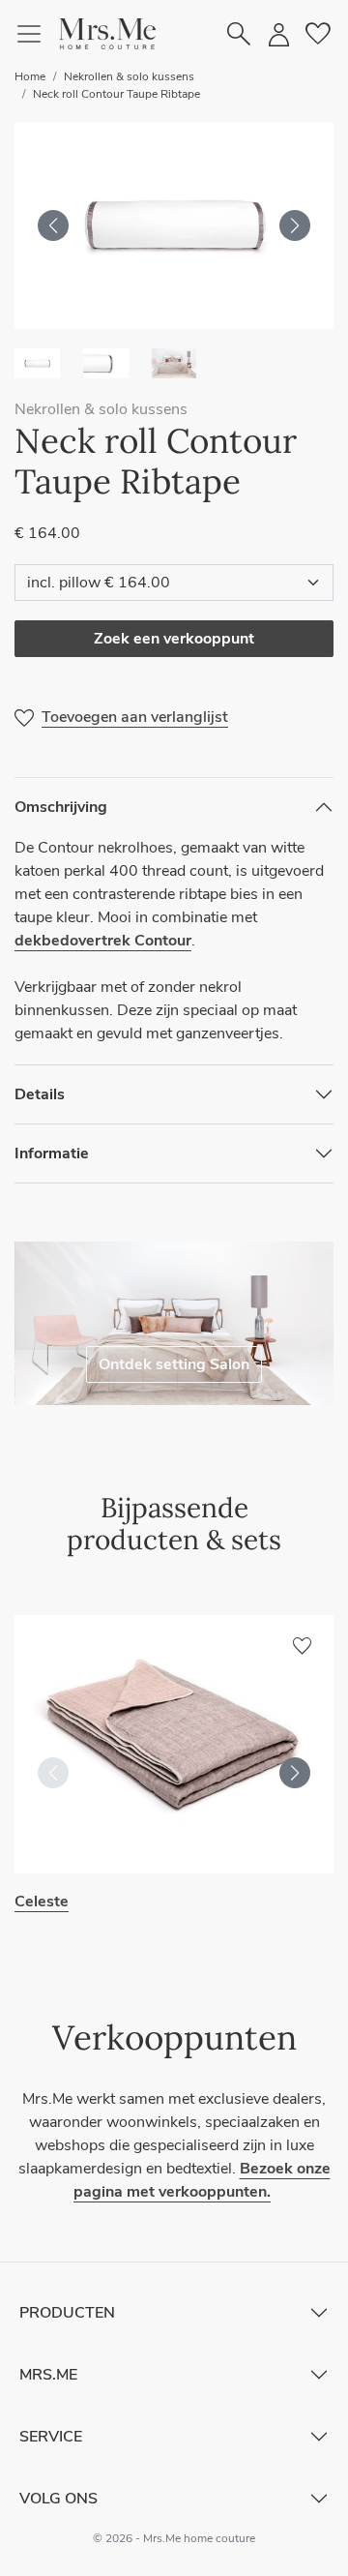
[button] (107, 34)
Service (51, 2437)
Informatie (52, 1153)
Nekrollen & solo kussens (129, 76)
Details (40, 1094)
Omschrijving (61, 807)
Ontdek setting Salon (174, 1364)
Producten (67, 2313)
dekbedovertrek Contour (103, 941)
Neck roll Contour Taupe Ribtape (116, 94)
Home (30, 76)
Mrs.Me (48, 2375)
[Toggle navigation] (37, 34)
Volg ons (58, 2499)
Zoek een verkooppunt (174, 639)
